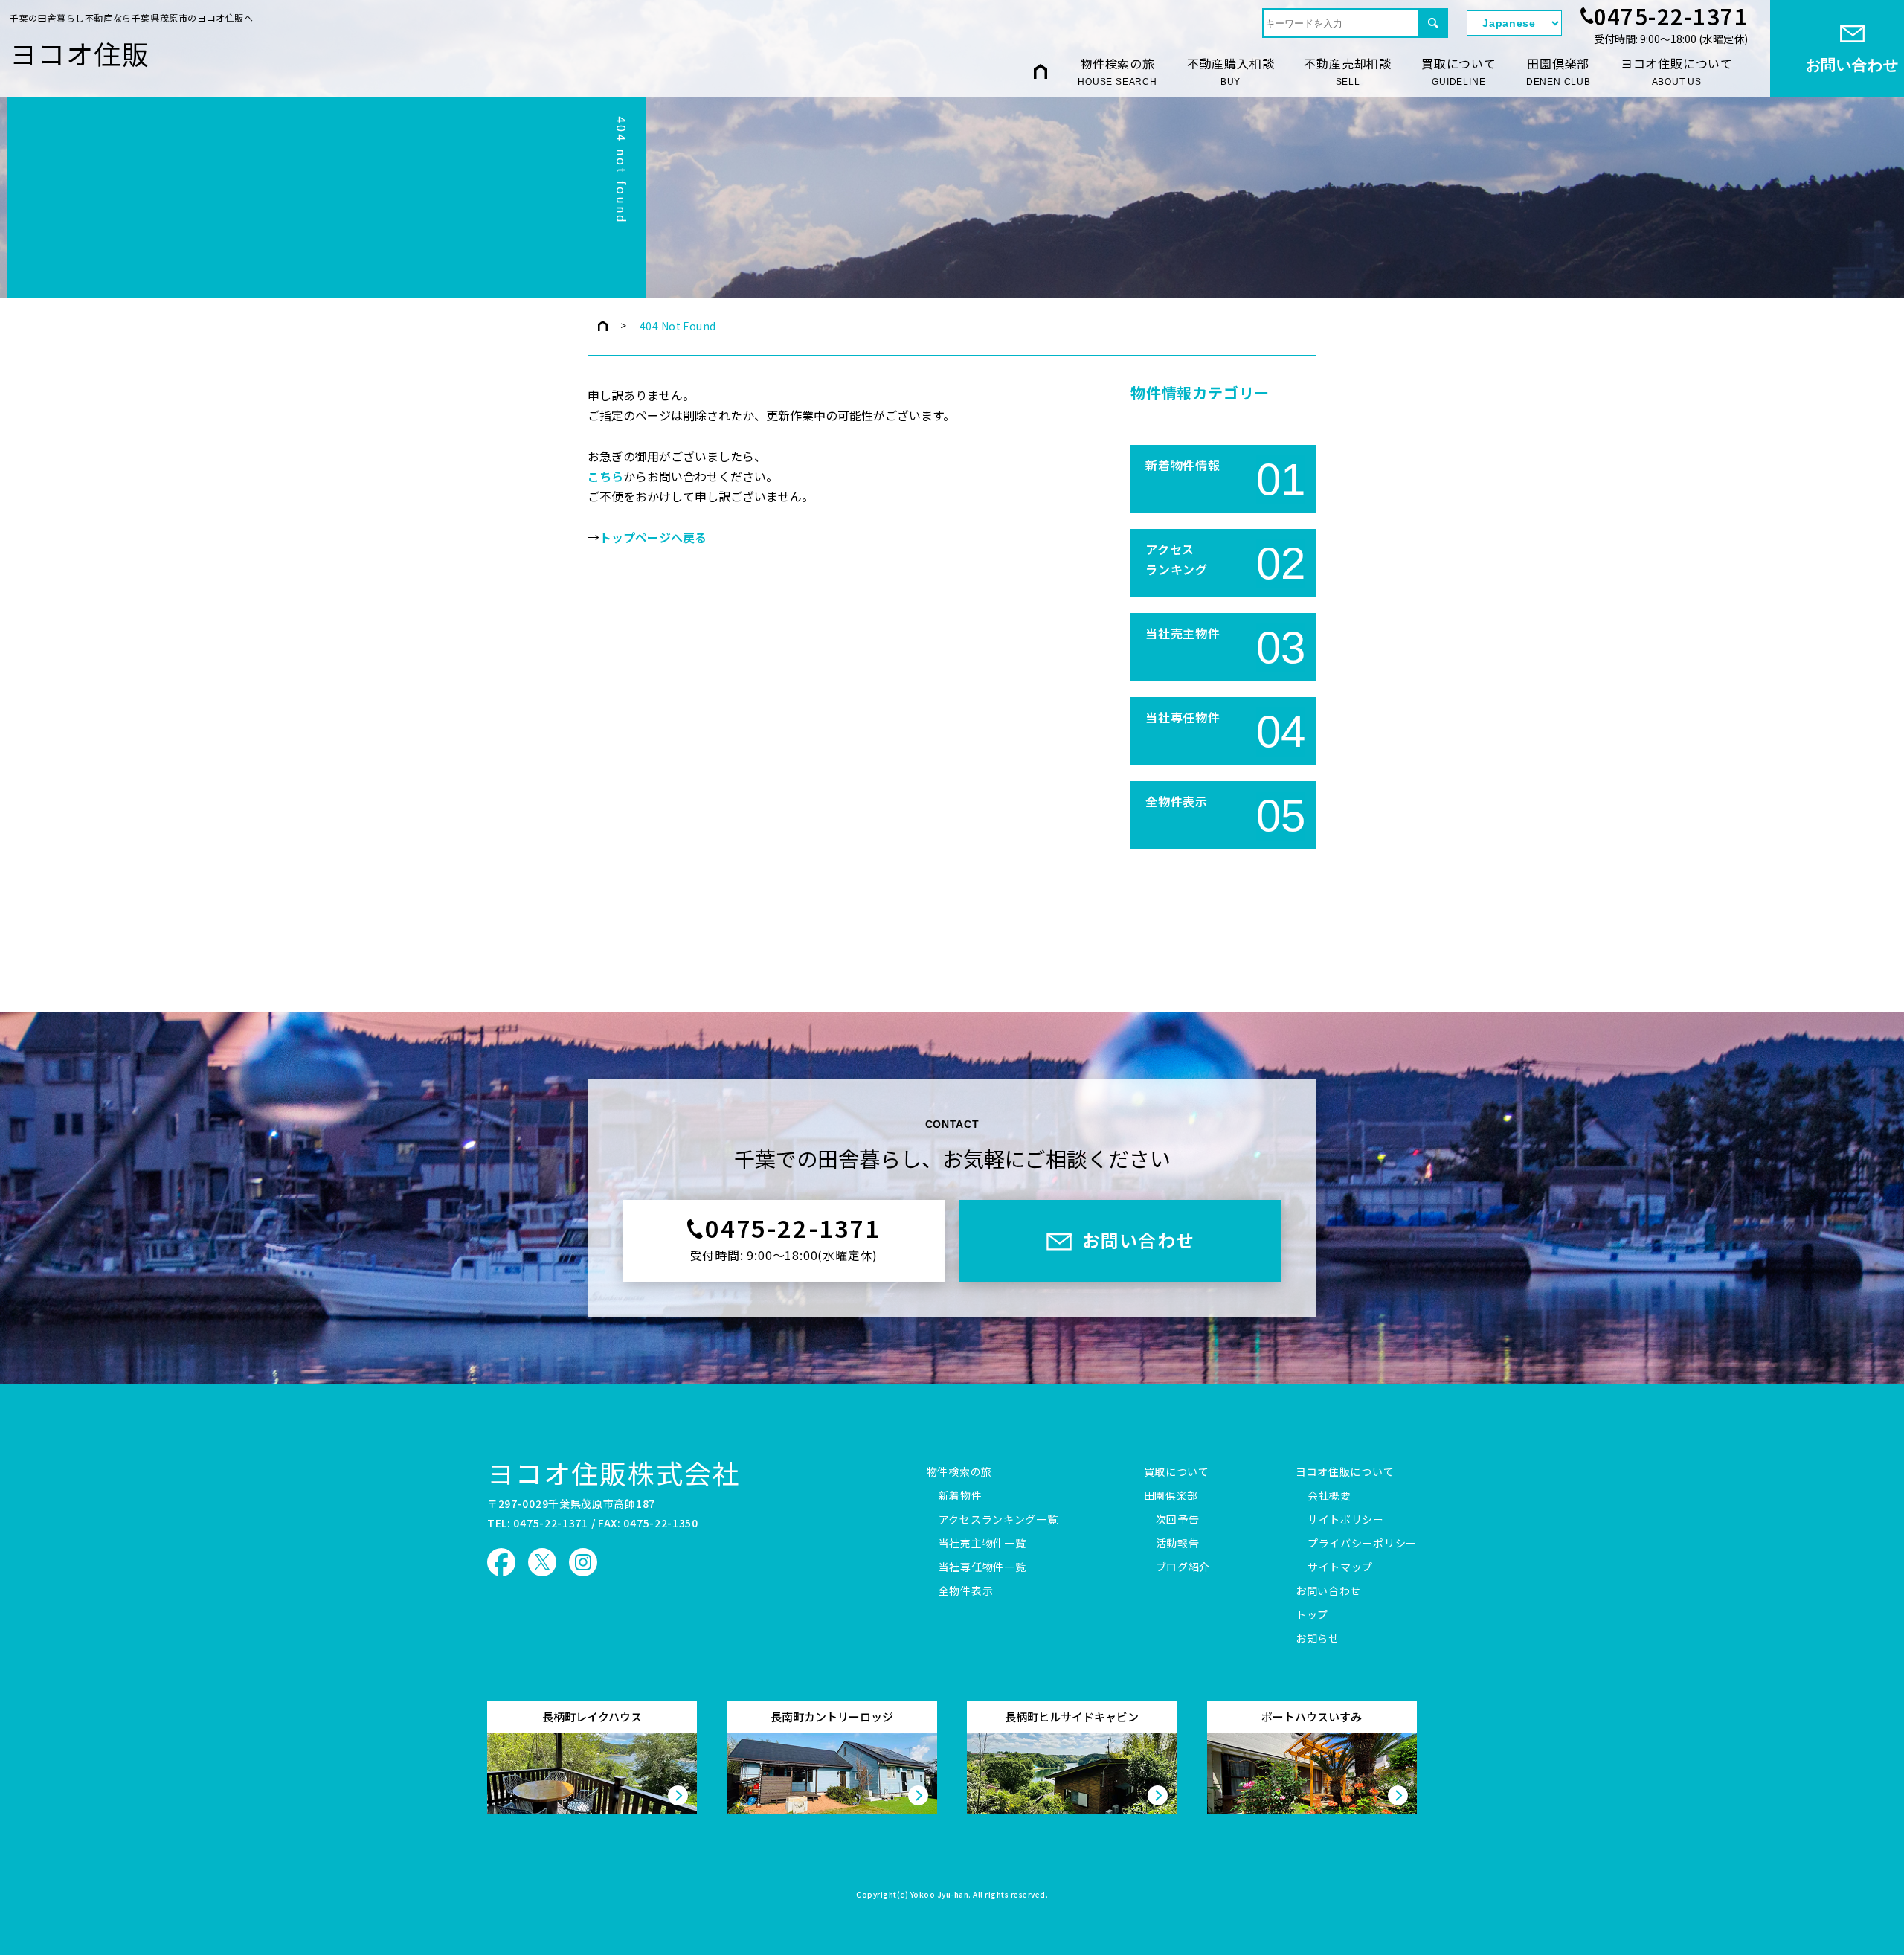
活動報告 (1178, 1544)
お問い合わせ (1328, 1591)
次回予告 (1178, 1520)
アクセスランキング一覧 (998, 1520)
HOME (1041, 71)
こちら (605, 477)
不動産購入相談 (1231, 71)
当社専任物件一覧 (982, 1567)
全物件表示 (966, 1591)
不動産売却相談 (1348, 71)
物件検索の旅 (1117, 71)
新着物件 (961, 1496)
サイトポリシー (1346, 1520)
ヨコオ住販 (80, 53)
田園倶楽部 (1559, 71)
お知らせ (1318, 1639)
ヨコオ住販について (1677, 71)
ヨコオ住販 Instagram (583, 1562)
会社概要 (1329, 1496)
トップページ (603, 326)
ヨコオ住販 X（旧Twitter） (542, 1562)
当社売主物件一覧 (982, 1544)
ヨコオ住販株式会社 (614, 1472)
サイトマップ (1340, 1567)
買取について (1459, 71)
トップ (1312, 1615)
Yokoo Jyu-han (940, 1895)
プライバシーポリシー (1362, 1544)
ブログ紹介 (1183, 1567)
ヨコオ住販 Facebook (501, 1562)
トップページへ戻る (653, 538)
